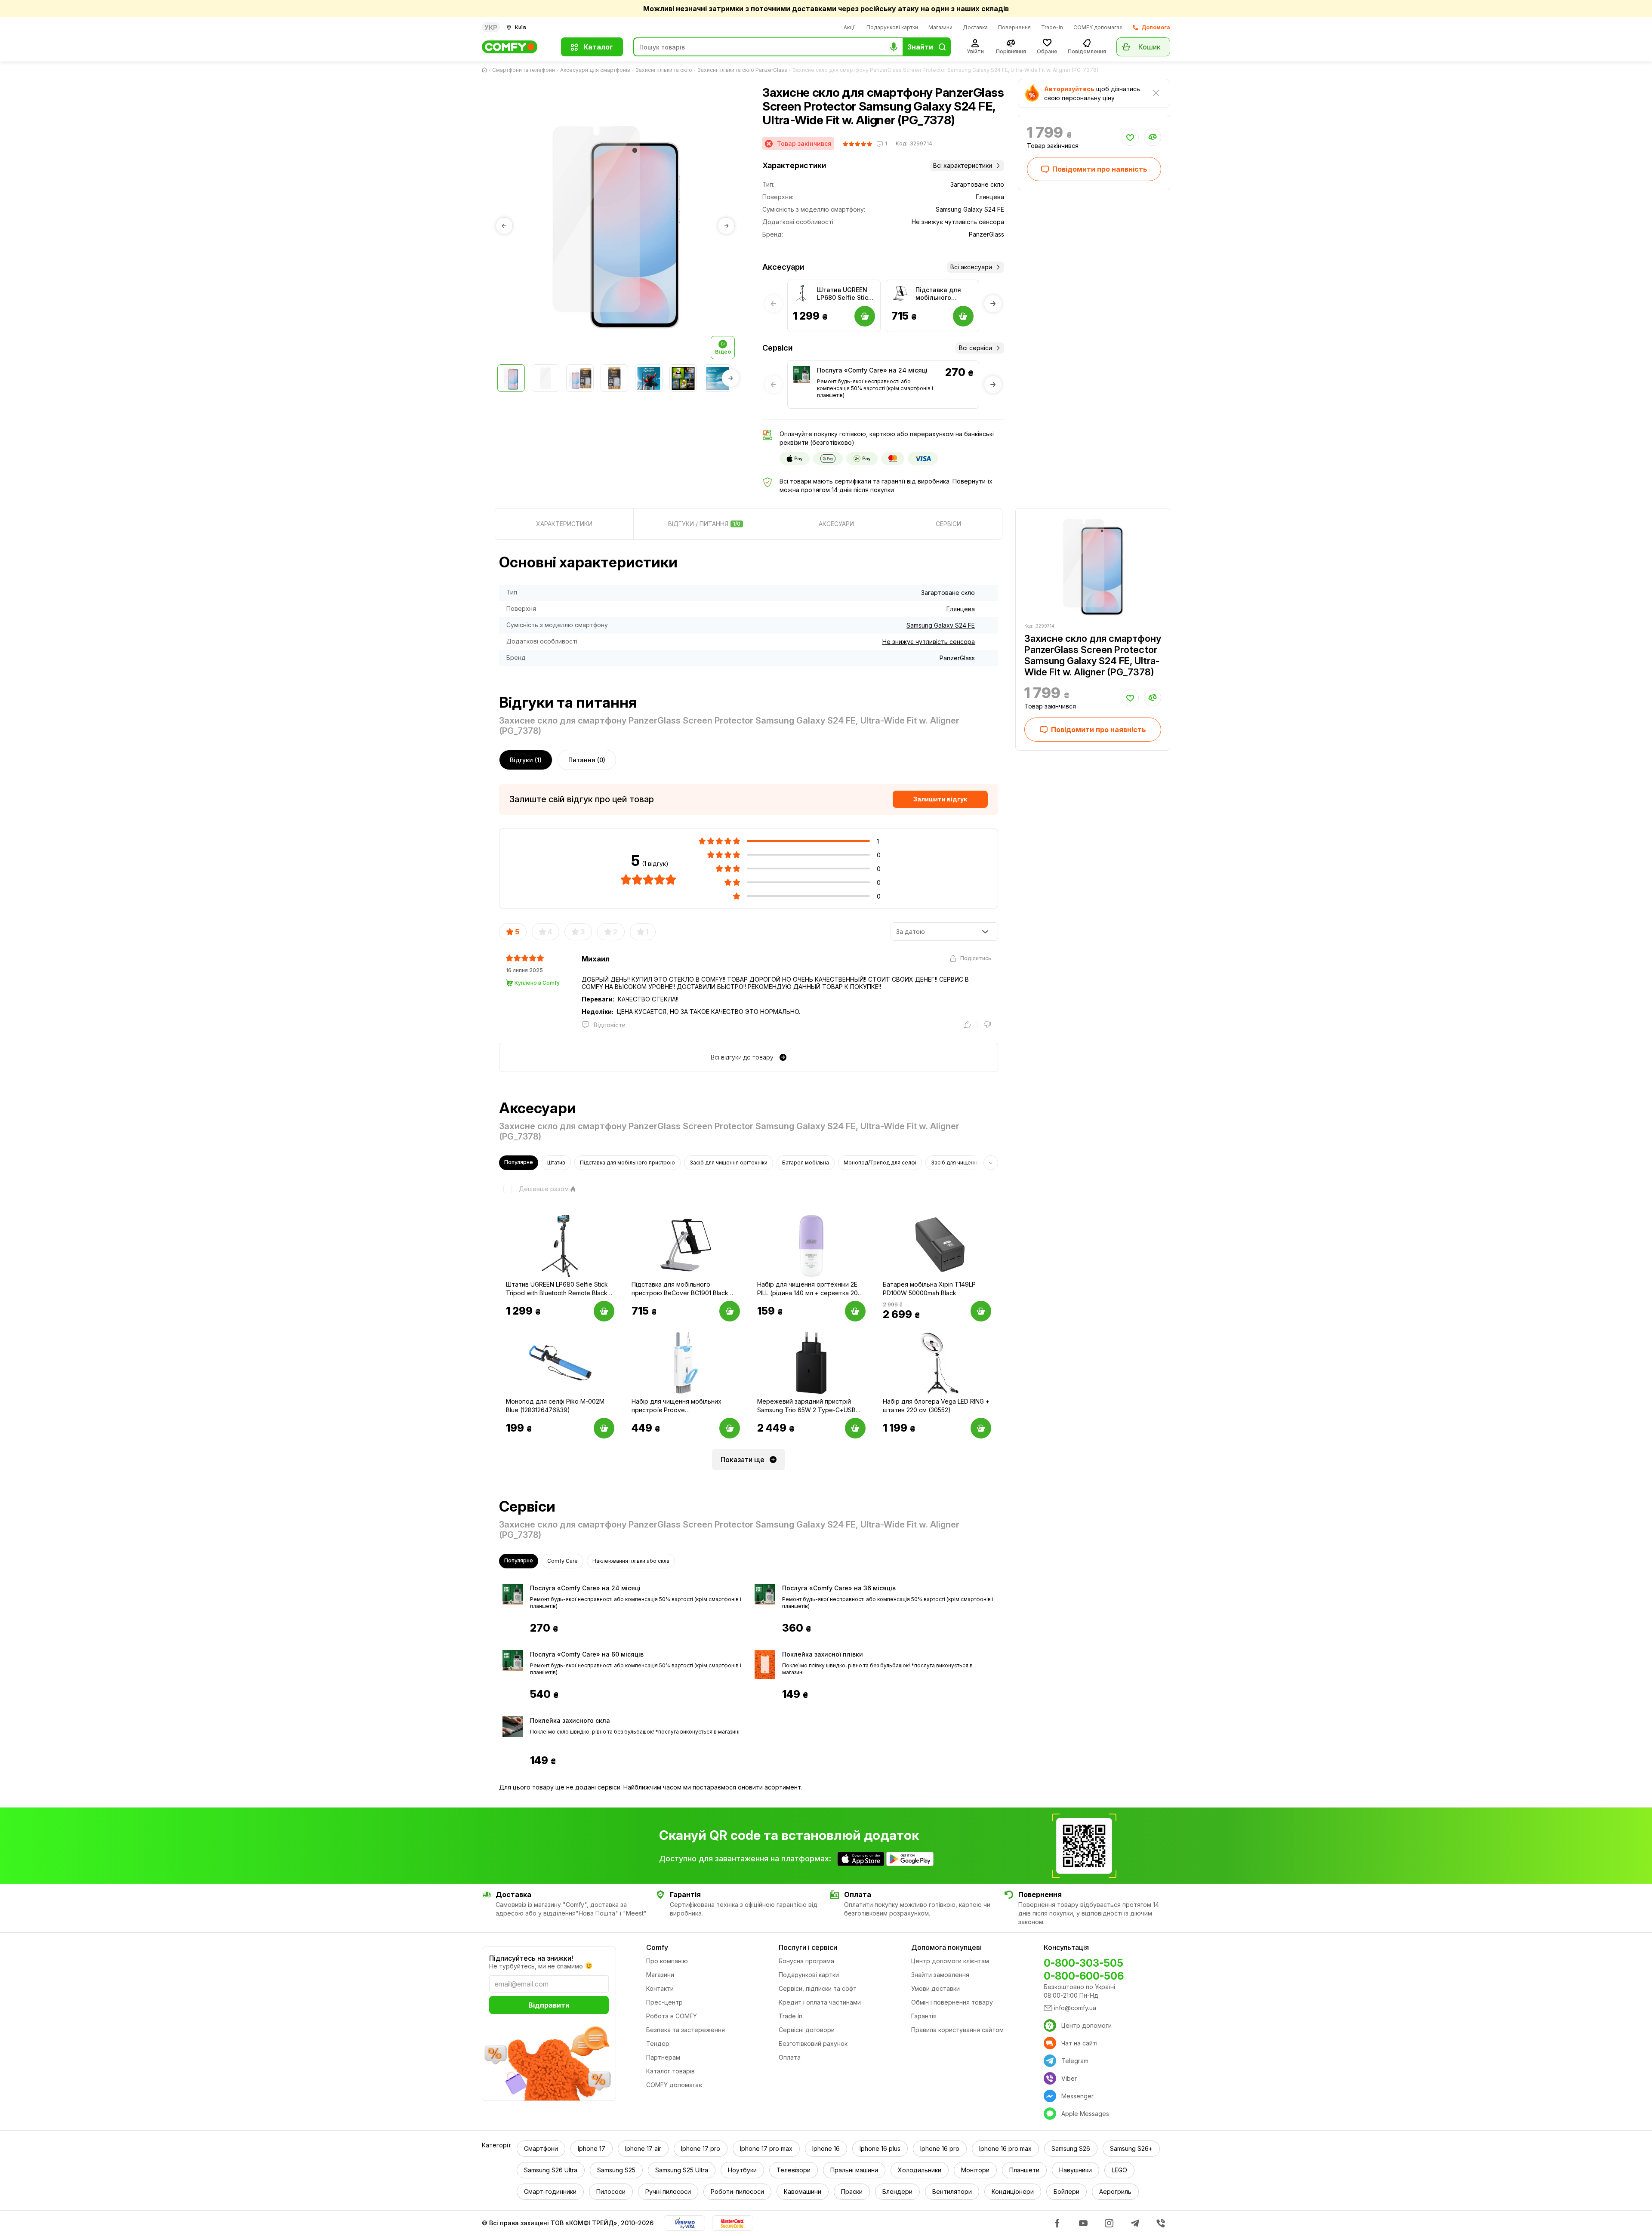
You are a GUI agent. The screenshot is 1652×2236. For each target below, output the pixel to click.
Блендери (897, 2191)
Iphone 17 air (643, 2148)
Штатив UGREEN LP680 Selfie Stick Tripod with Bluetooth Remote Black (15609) (844, 294)
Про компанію (667, 1961)
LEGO (1119, 2170)
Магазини (940, 27)
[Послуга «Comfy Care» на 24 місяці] (801, 375)
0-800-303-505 (1083, 1963)
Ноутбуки (742, 2170)
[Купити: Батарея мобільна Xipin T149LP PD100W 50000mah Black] (981, 1311)
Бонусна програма (806, 1961)
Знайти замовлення (940, 1975)
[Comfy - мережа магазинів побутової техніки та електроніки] (516, 47)
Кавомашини (803, 2191)
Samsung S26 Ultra (551, 2170)
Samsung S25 (616, 2170)
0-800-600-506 (1084, 1976)
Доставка (975, 27)
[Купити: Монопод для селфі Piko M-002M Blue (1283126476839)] (604, 1428)
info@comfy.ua (1075, 2008)
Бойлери (1066, 2191)
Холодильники (920, 2170)
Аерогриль (1115, 2191)
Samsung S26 (1071, 2148)
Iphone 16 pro (940, 2148)
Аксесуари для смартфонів (595, 70)
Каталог (598, 47)
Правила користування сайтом (957, 2030)
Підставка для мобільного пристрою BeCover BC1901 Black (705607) (940, 294)
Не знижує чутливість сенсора (929, 642)
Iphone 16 (826, 2148)
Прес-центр (664, 2002)
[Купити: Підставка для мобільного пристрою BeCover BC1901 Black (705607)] (730, 1311)
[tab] (564, 524)
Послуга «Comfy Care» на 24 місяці (872, 370)
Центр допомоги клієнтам (950, 1961)
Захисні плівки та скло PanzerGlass (742, 70)
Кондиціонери (1013, 2191)
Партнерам (663, 2057)
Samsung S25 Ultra (682, 2170)
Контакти (660, 1988)
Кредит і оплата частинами (820, 2002)
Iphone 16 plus (880, 2148)
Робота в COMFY (672, 2016)
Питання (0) (587, 760)
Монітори (975, 2170)
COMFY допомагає (1098, 27)
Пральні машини (854, 2170)
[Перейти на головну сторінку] (486, 70)
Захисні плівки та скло (664, 70)
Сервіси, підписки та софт (818, 1988)
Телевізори (794, 2170)
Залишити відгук (940, 799)
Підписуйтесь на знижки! (531, 1958)
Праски (852, 2191)
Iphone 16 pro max (1005, 2148)
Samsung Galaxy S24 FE (941, 625)
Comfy (657, 1947)
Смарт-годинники (550, 2191)
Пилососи (611, 2191)
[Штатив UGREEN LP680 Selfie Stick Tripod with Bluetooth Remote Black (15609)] (801, 294)
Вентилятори (952, 2191)
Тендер (658, 2044)
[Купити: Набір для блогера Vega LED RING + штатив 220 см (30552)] (981, 1428)
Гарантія (924, 2016)
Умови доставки (935, 1988)
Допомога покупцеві (946, 1947)
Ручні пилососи (668, 2191)
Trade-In (1052, 27)
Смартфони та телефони (524, 70)
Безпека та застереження (686, 2030)
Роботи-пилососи (737, 2191)
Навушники (1076, 2170)
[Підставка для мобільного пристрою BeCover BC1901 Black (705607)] (900, 294)
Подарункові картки (892, 27)
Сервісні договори (807, 2030)
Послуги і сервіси (808, 1947)
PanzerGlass (957, 658)
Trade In (791, 2016)
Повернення (1014, 27)
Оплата (790, 2057)
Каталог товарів (670, 2071)
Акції (850, 27)
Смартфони (541, 2148)
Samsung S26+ (1131, 2148)
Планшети (1024, 2170)
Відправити (549, 2005)
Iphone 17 (592, 2148)
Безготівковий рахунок (813, 2044)
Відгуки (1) (526, 760)
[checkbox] (534, 1189)
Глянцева (961, 609)
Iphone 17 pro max (766, 2148)
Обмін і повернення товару (952, 2002)
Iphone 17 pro (701, 2148)
